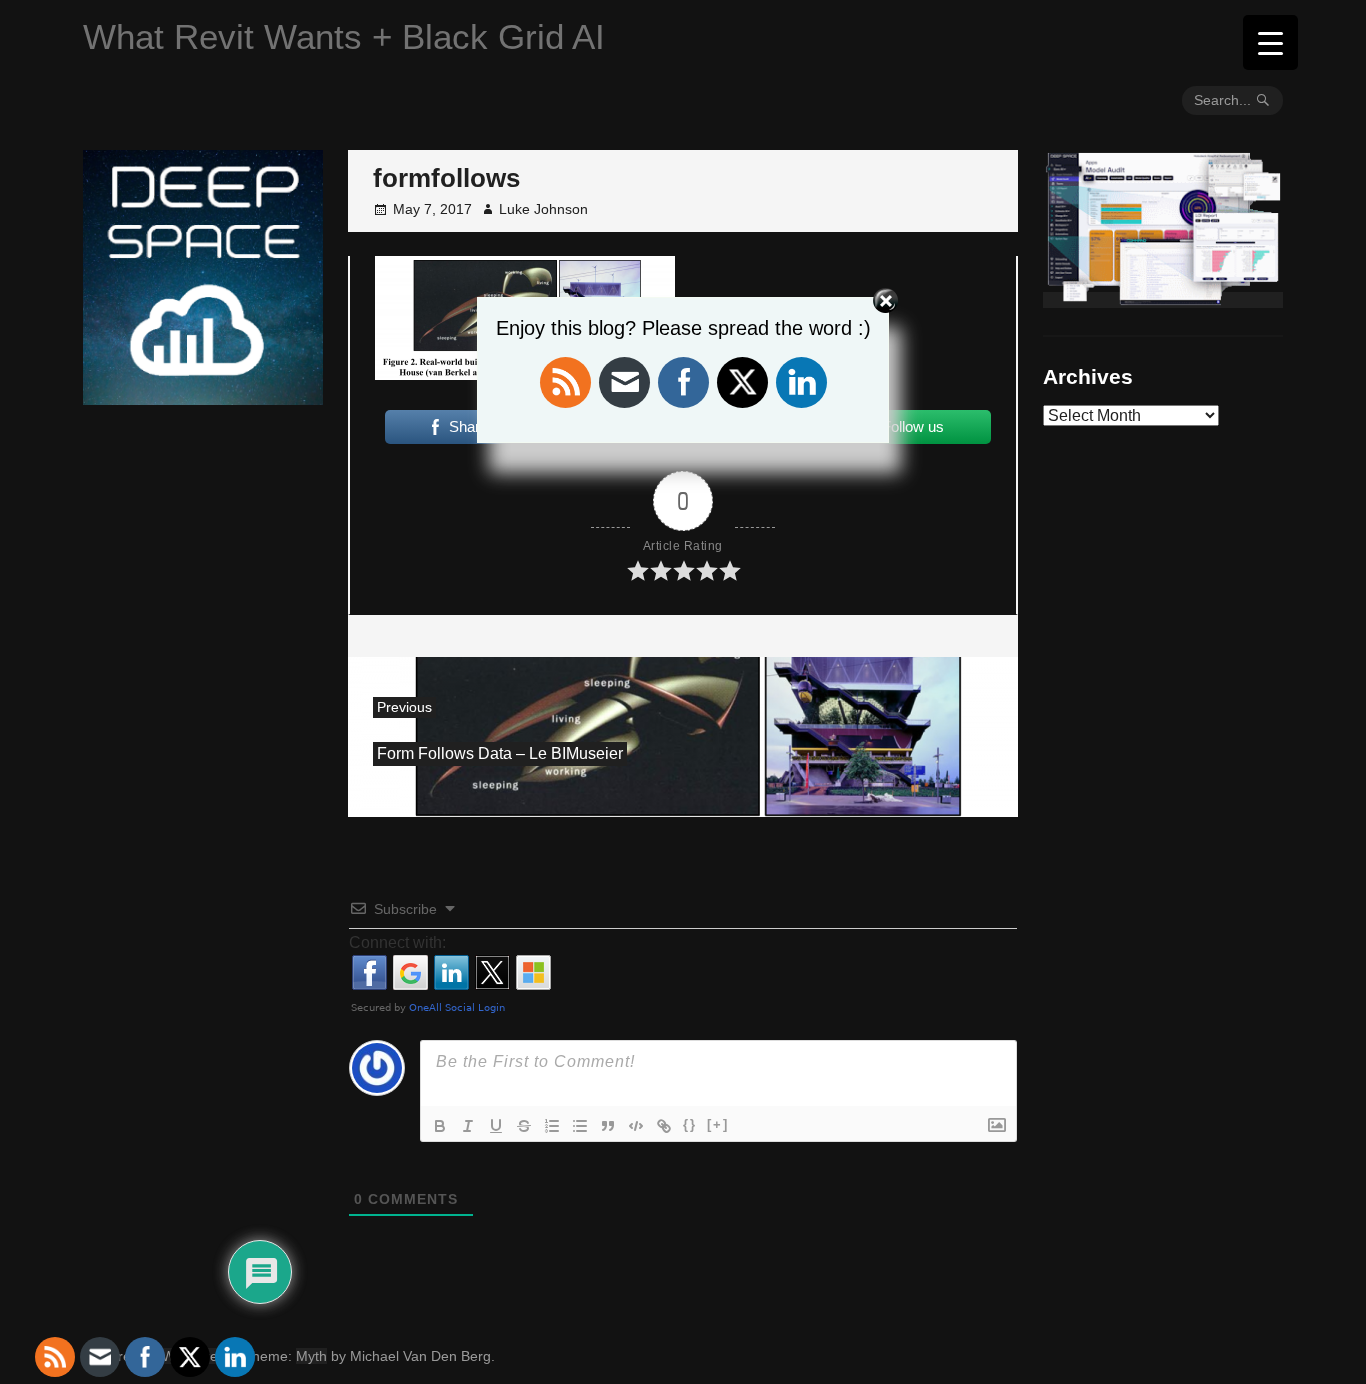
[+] (718, 1124)
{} (690, 1124)
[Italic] (468, 1126)
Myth (311, 1356)
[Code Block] (636, 1126)
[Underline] (496, 1126)
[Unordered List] (580, 1126)
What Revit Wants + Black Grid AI (344, 36)
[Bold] (440, 1126)
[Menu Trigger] (1270, 42)
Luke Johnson (543, 209)
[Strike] (524, 1126)
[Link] (664, 1126)
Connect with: (397, 942)
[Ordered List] (552, 1126)
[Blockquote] (608, 1126)
